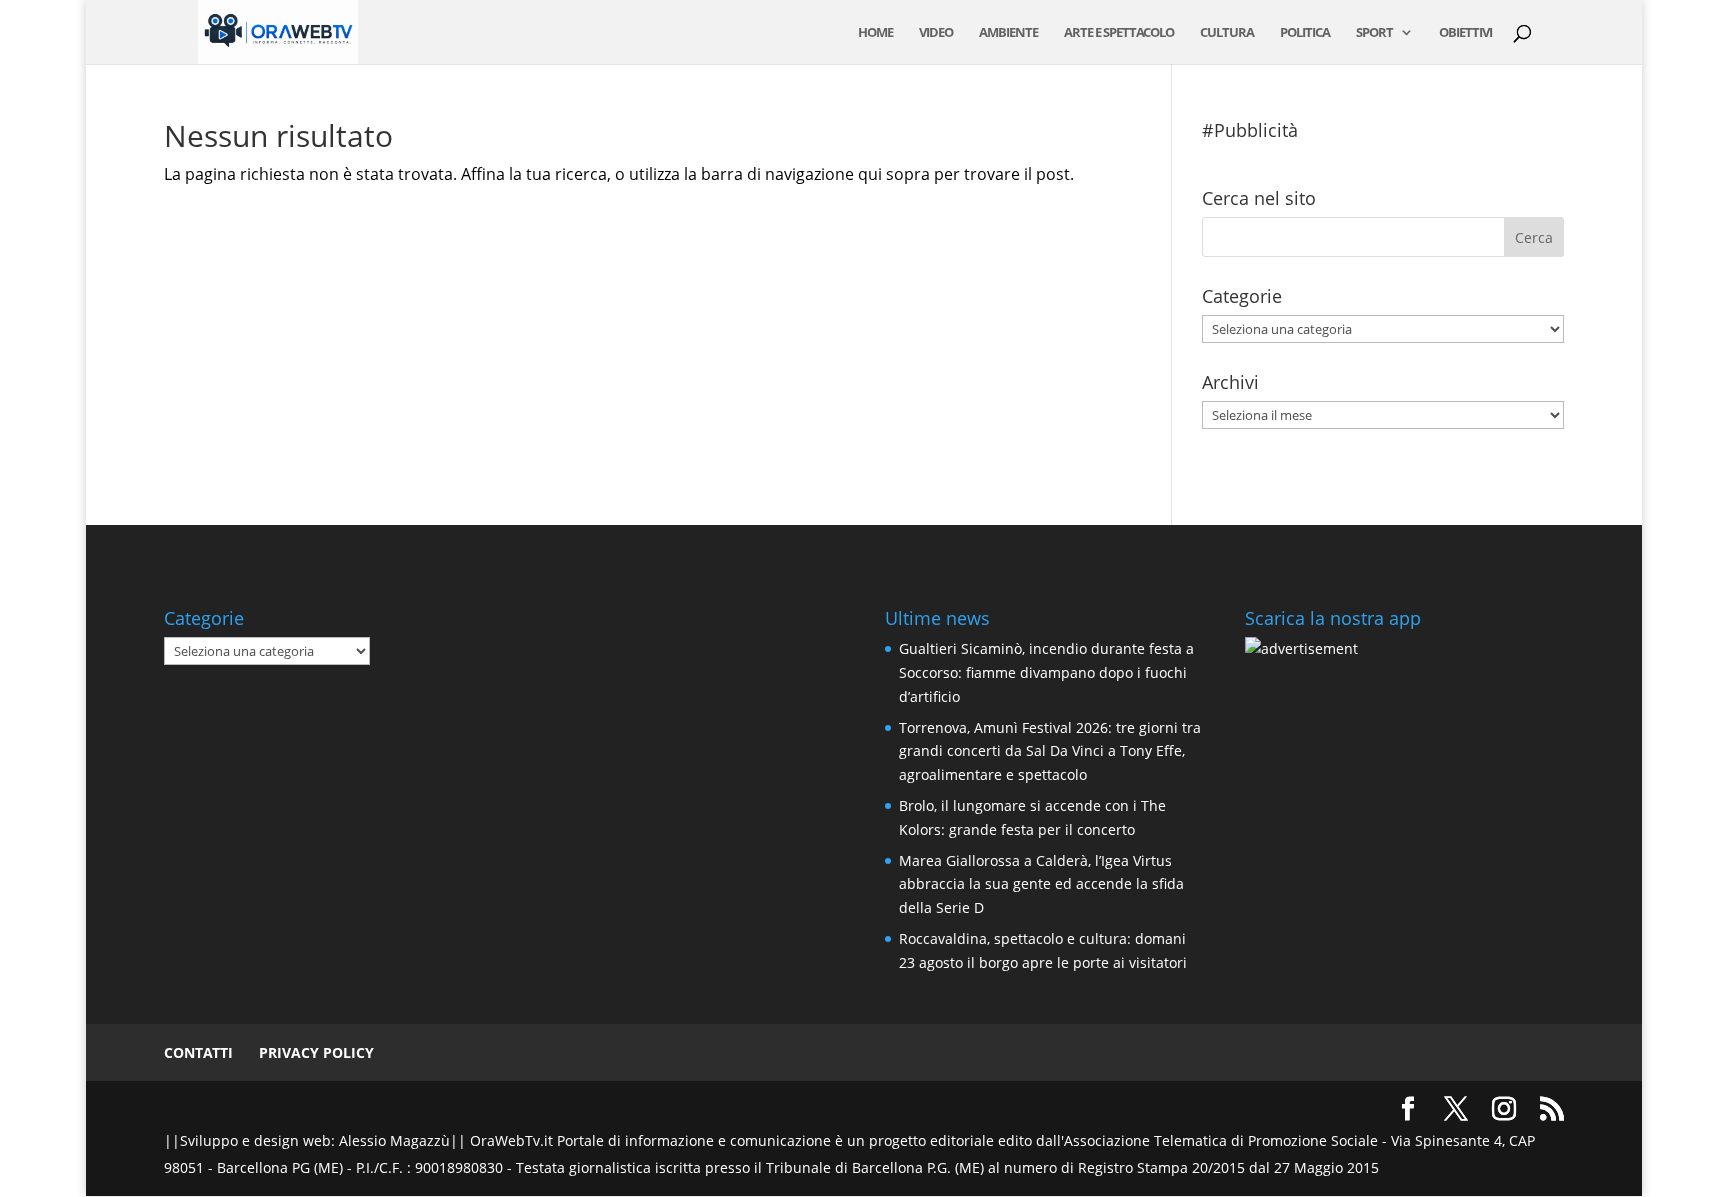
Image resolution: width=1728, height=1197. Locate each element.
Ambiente (1008, 33)
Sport (1374, 33)
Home (875, 33)
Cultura (1227, 33)
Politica (1305, 33)
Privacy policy (316, 1052)
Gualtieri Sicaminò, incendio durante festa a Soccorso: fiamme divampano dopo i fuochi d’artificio (1046, 672)
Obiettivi (1465, 33)
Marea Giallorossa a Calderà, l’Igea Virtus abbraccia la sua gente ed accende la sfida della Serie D (1041, 884)
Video (936, 33)
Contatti (198, 1052)
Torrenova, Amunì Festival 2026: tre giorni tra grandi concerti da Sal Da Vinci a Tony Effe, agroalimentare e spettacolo (1050, 751)
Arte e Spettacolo (1119, 33)
